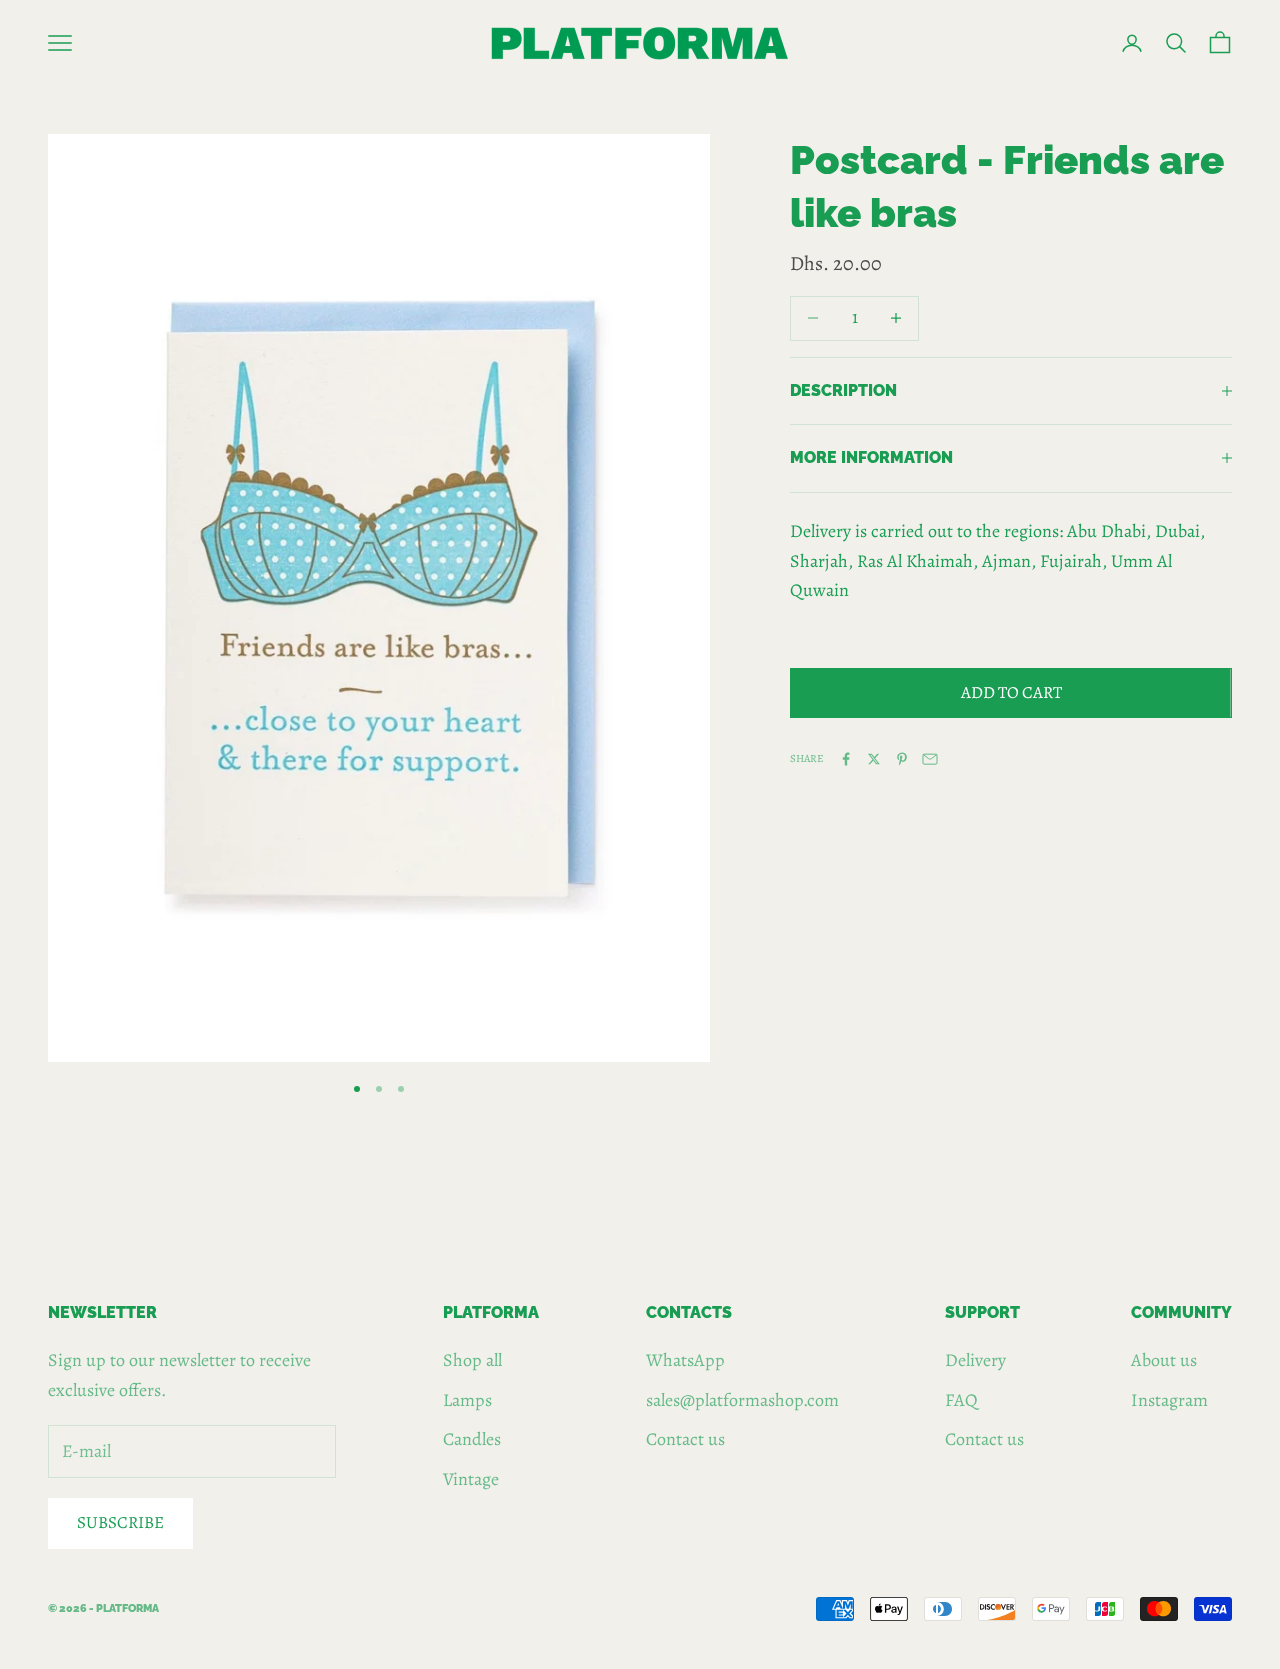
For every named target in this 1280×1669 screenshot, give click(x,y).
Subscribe (120, 1522)
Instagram (1169, 1400)
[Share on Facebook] (846, 759)
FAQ (961, 1400)
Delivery (975, 1360)
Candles (472, 1439)
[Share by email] (930, 759)
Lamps (467, 1400)
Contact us (685, 1439)
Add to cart (1011, 692)
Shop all (472, 1360)
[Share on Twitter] (874, 759)
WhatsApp (685, 1360)
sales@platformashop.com (742, 1400)
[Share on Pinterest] (902, 759)
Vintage (471, 1479)
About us (1164, 1360)
